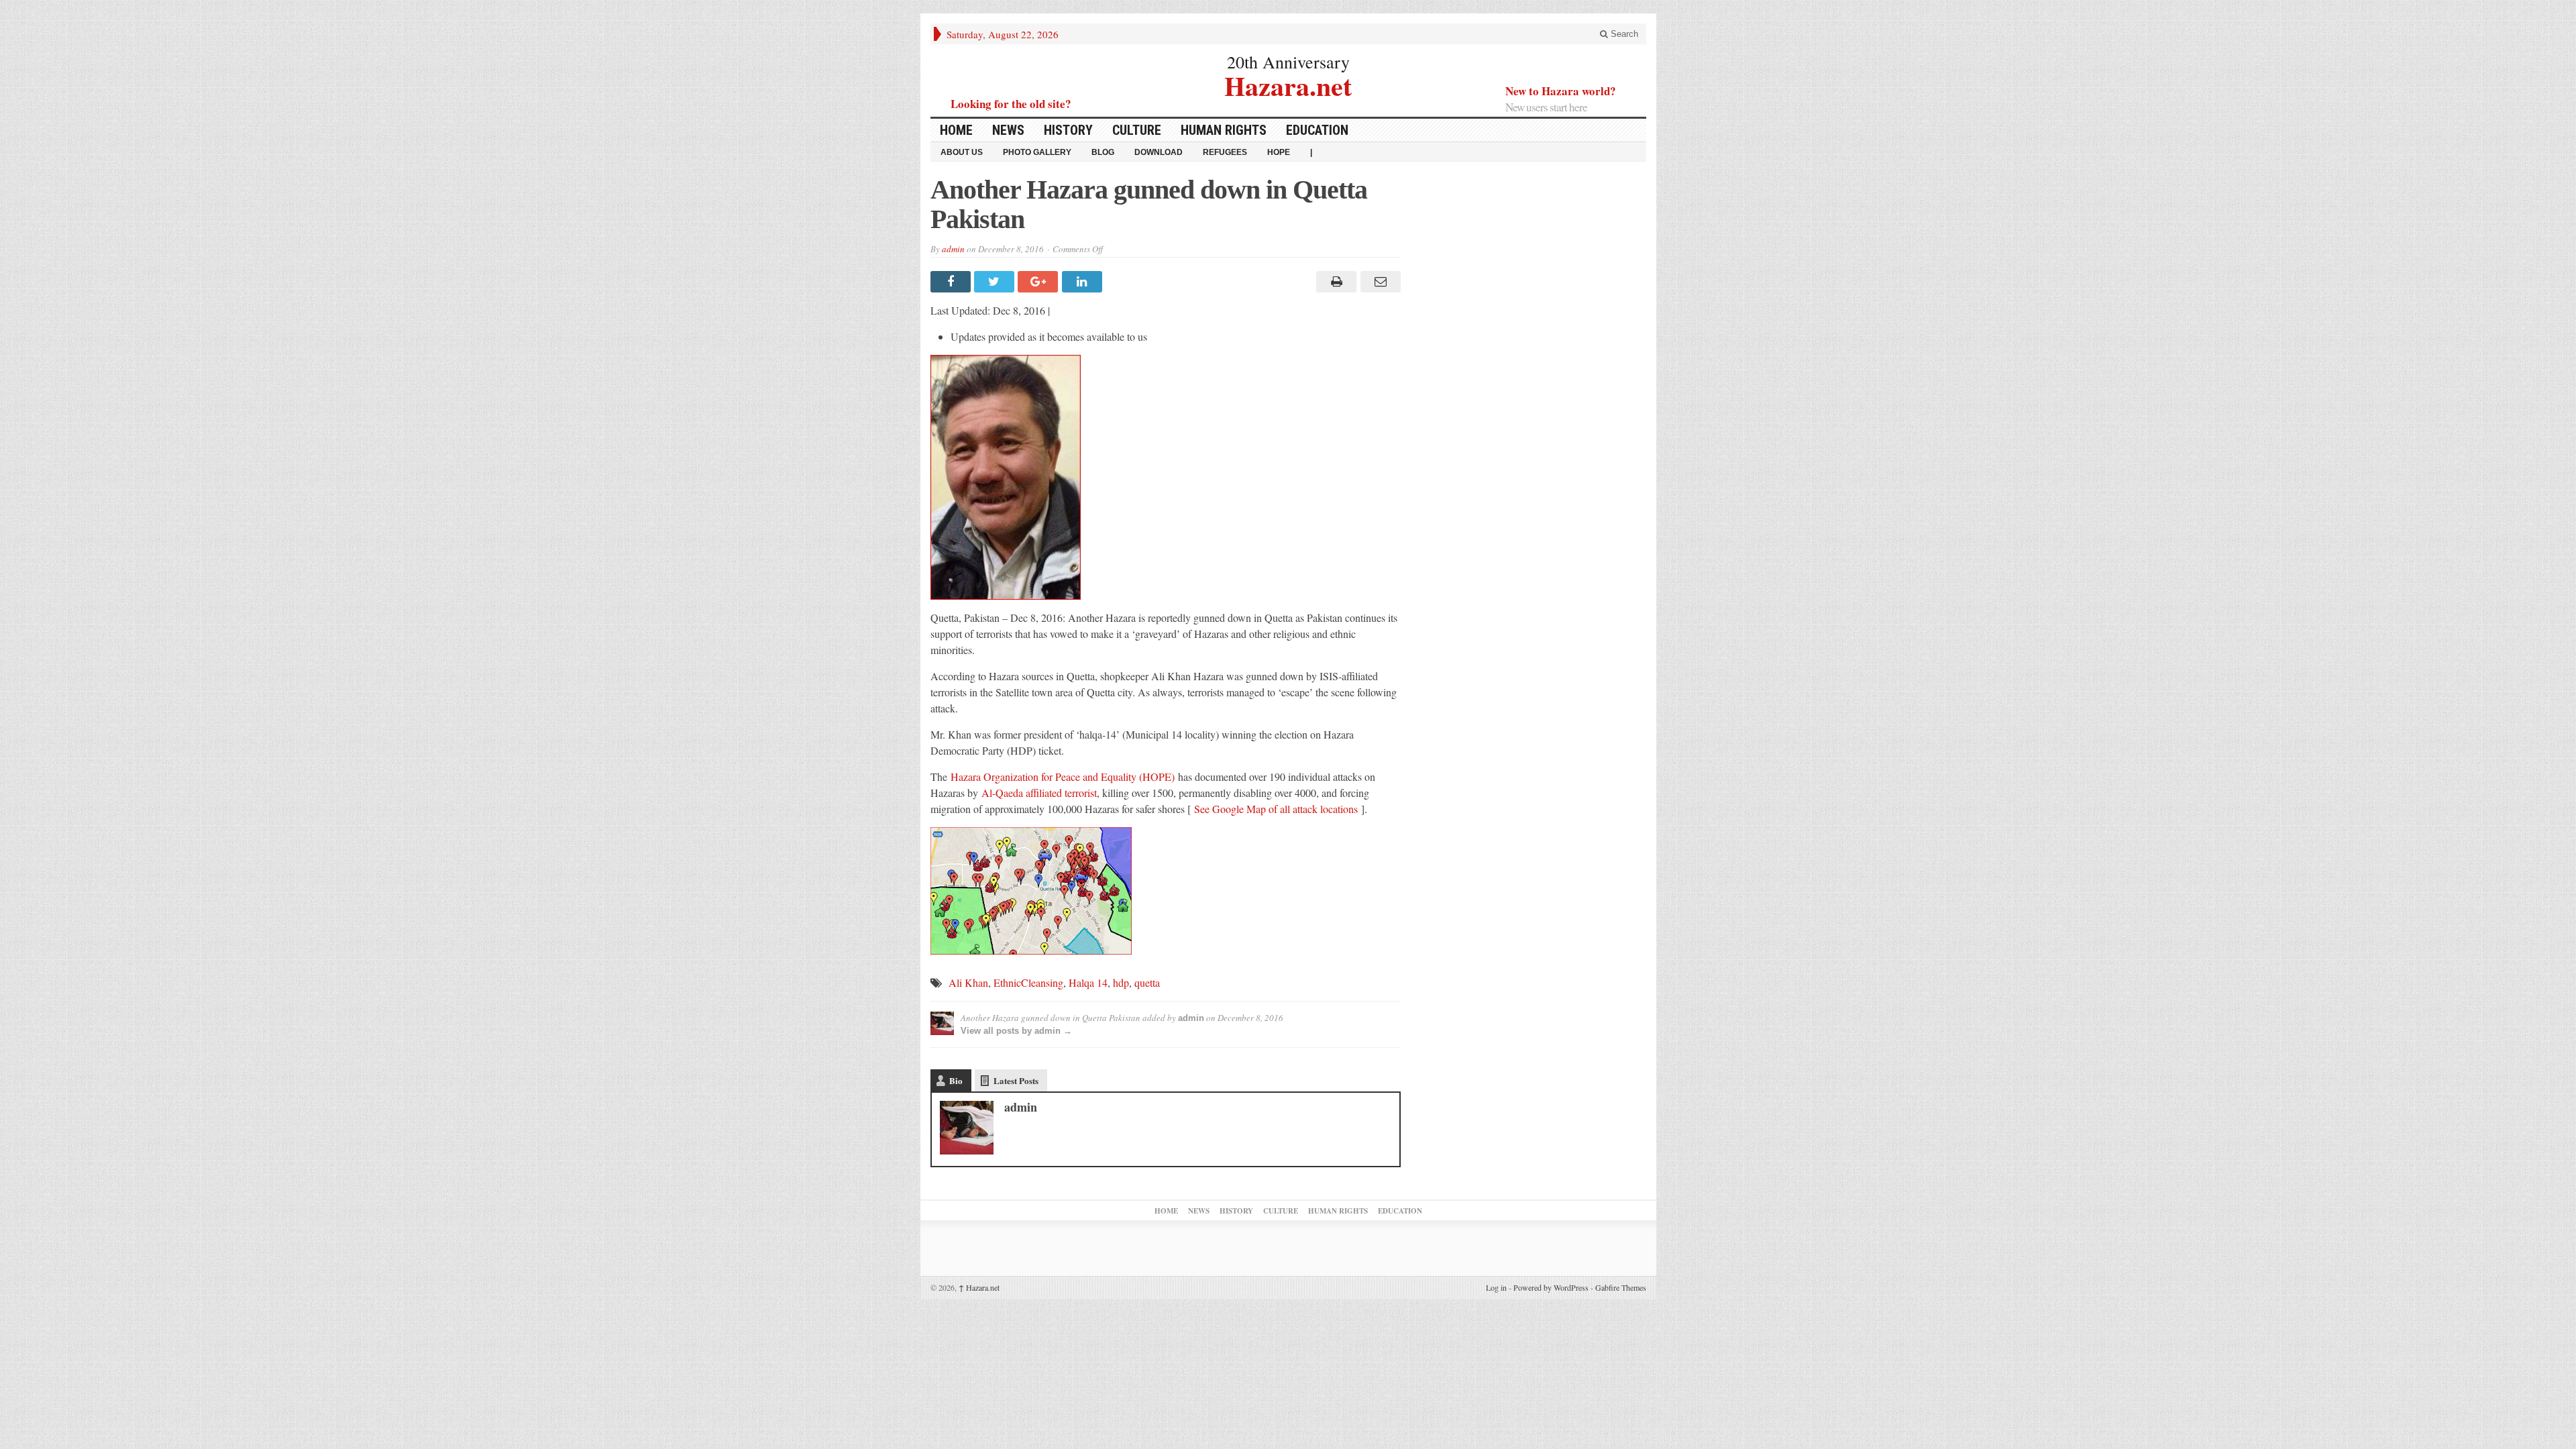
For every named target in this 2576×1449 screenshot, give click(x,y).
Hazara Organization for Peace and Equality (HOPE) (1063, 776)
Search (1623, 34)
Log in (1496, 1287)
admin (953, 249)
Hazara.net (1288, 84)
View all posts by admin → (1016, 1031)
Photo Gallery (1037, 152)
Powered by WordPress (1551, 1287)
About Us (962, 152)
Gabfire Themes (1621, 1287)
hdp (1121, 982)
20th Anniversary (1288, 62)
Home (956, 130)
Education (1317, 130)
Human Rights (1224, 130)
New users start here (1546, 107)
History (1068, 130)
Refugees (1225, 152)
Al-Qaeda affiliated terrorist (1039, 793)
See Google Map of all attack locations (1276, 809)
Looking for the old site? (1011, 104)
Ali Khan (968, 982)
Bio (956, 1080)
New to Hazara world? (1561, 91)
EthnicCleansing (1028, 982)
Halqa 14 (1088, 982)
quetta (1147, 982)
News (1008, 130)
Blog (1103, 152)
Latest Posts (1016, 1080)
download (1159, 152)
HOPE (1279, 152)
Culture (1137, 130)
